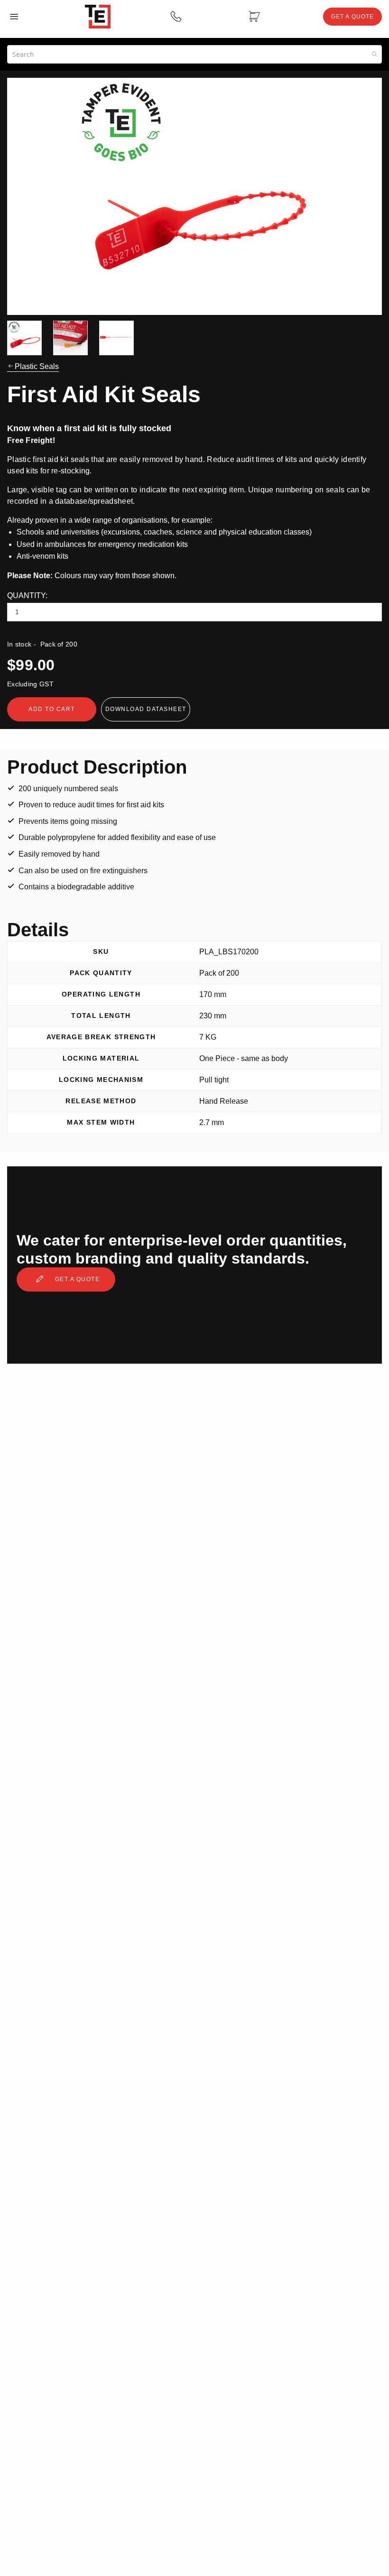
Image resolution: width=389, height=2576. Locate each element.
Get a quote (76, 1279)
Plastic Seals (37, 366)
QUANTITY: (27, 596)
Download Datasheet (146, 709)
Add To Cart (52, 709)
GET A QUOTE (352, 17)
